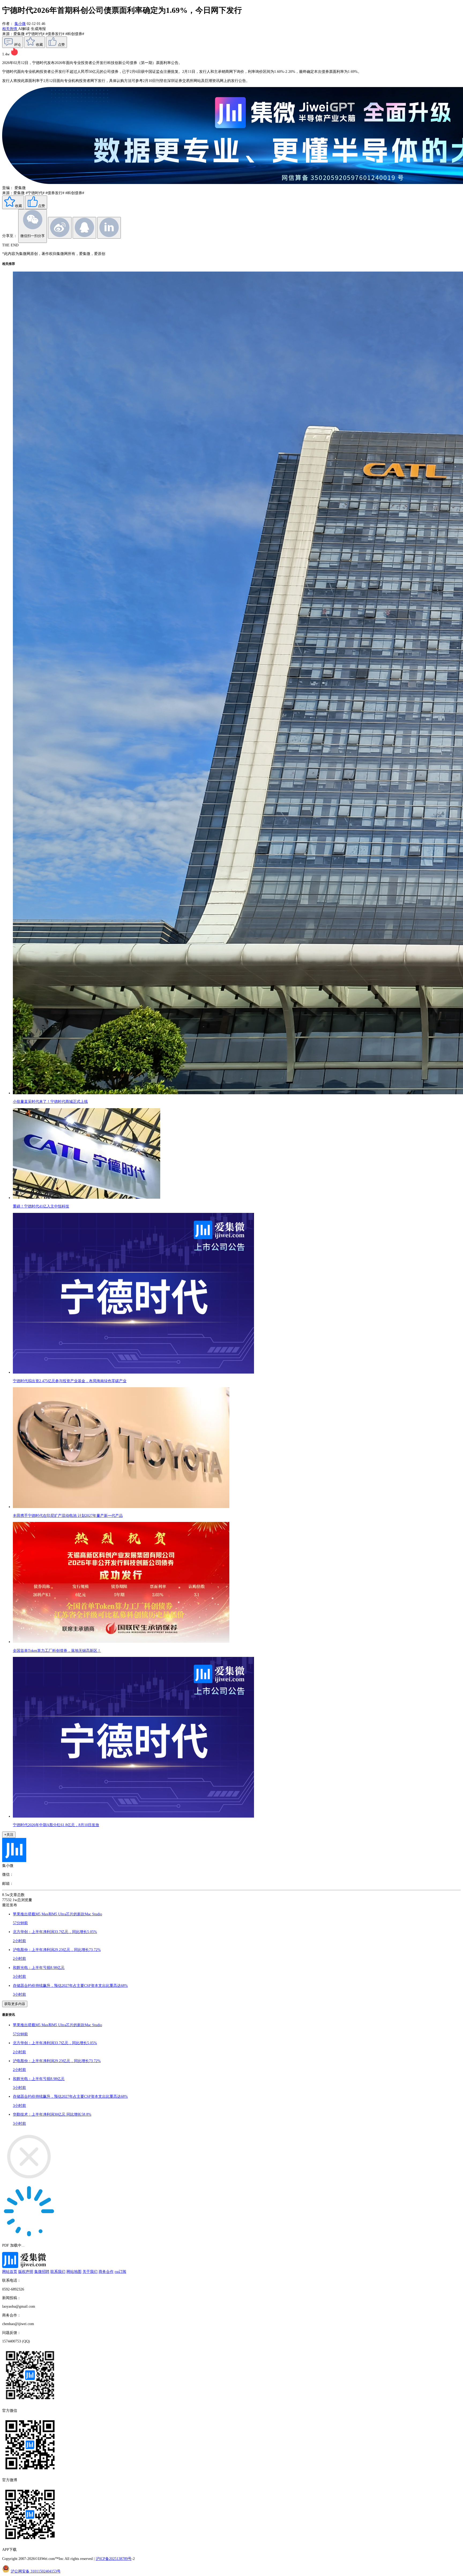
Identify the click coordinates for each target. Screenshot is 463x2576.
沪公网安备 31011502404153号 (36, 2571)
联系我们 (58, 2272)
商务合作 (106, 2272)
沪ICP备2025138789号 (114, 2559)
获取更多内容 (15, 2004)
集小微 (20, 24)
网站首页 (10, 2272)
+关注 (9, 1835)
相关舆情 (10, 29)
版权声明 (26, 2272)
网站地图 (74, 2272)
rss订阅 (120, 2272)
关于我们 (90, 2272)
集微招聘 (42, 2272)
